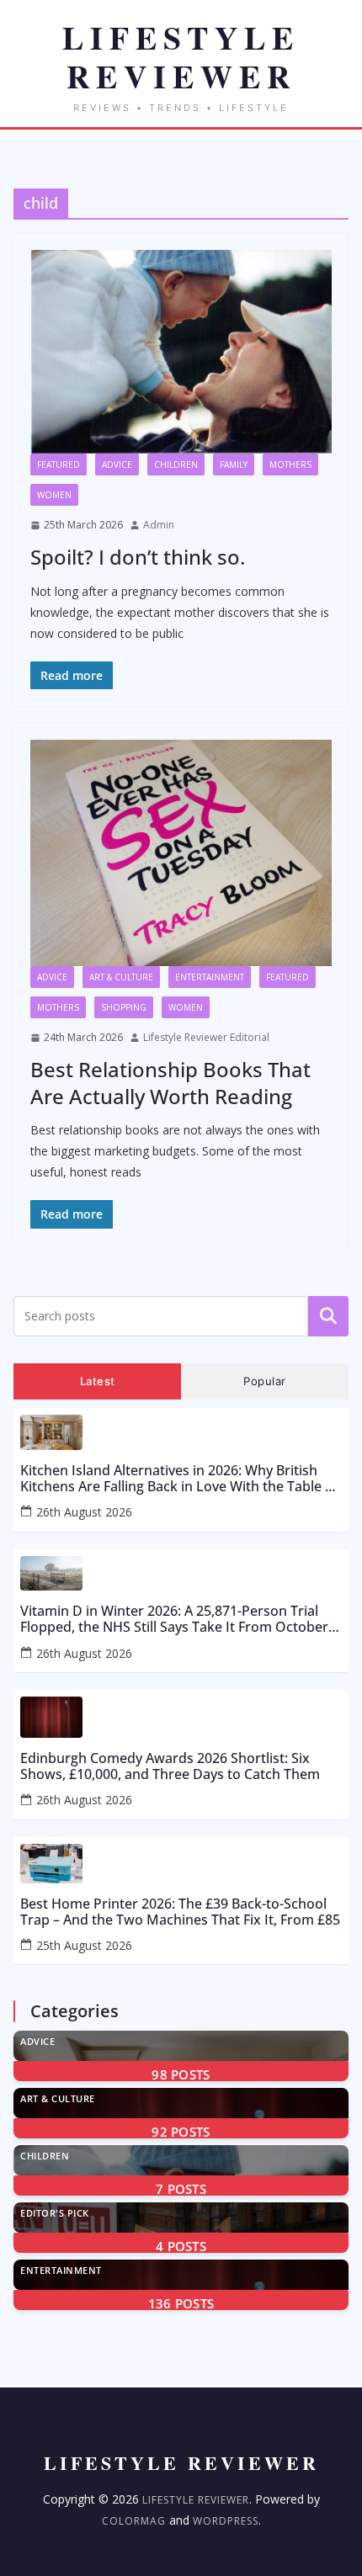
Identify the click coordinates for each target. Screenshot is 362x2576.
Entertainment (210, 977)
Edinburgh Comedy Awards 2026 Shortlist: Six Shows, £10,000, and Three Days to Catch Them (170, 1766)
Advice (117, 465)
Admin (159, 525)
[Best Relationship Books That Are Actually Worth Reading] (181, 853)
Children (176, 465)
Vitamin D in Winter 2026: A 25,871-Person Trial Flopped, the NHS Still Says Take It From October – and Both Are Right (179, 1619)
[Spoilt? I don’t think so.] (181, 351)
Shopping (124, 1007)
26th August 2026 (84, 1512)
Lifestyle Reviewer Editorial (206, 1037)
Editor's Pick (55, 2213)
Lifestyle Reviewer (196, 2500)
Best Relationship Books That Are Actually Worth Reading (170, 1082)
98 (181, 2074)
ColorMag (134, 2521)
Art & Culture (121, 977)
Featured (59, 465)
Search (328, 1315)
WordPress (226, 2521)
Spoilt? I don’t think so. (138, 557)
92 (181, 2132)
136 (181, 2303)
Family (234, 465)
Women (54, 495)
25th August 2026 (84, 1945)
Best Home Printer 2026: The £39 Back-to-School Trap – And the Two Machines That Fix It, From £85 (180, 1912)
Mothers (290, 465)
